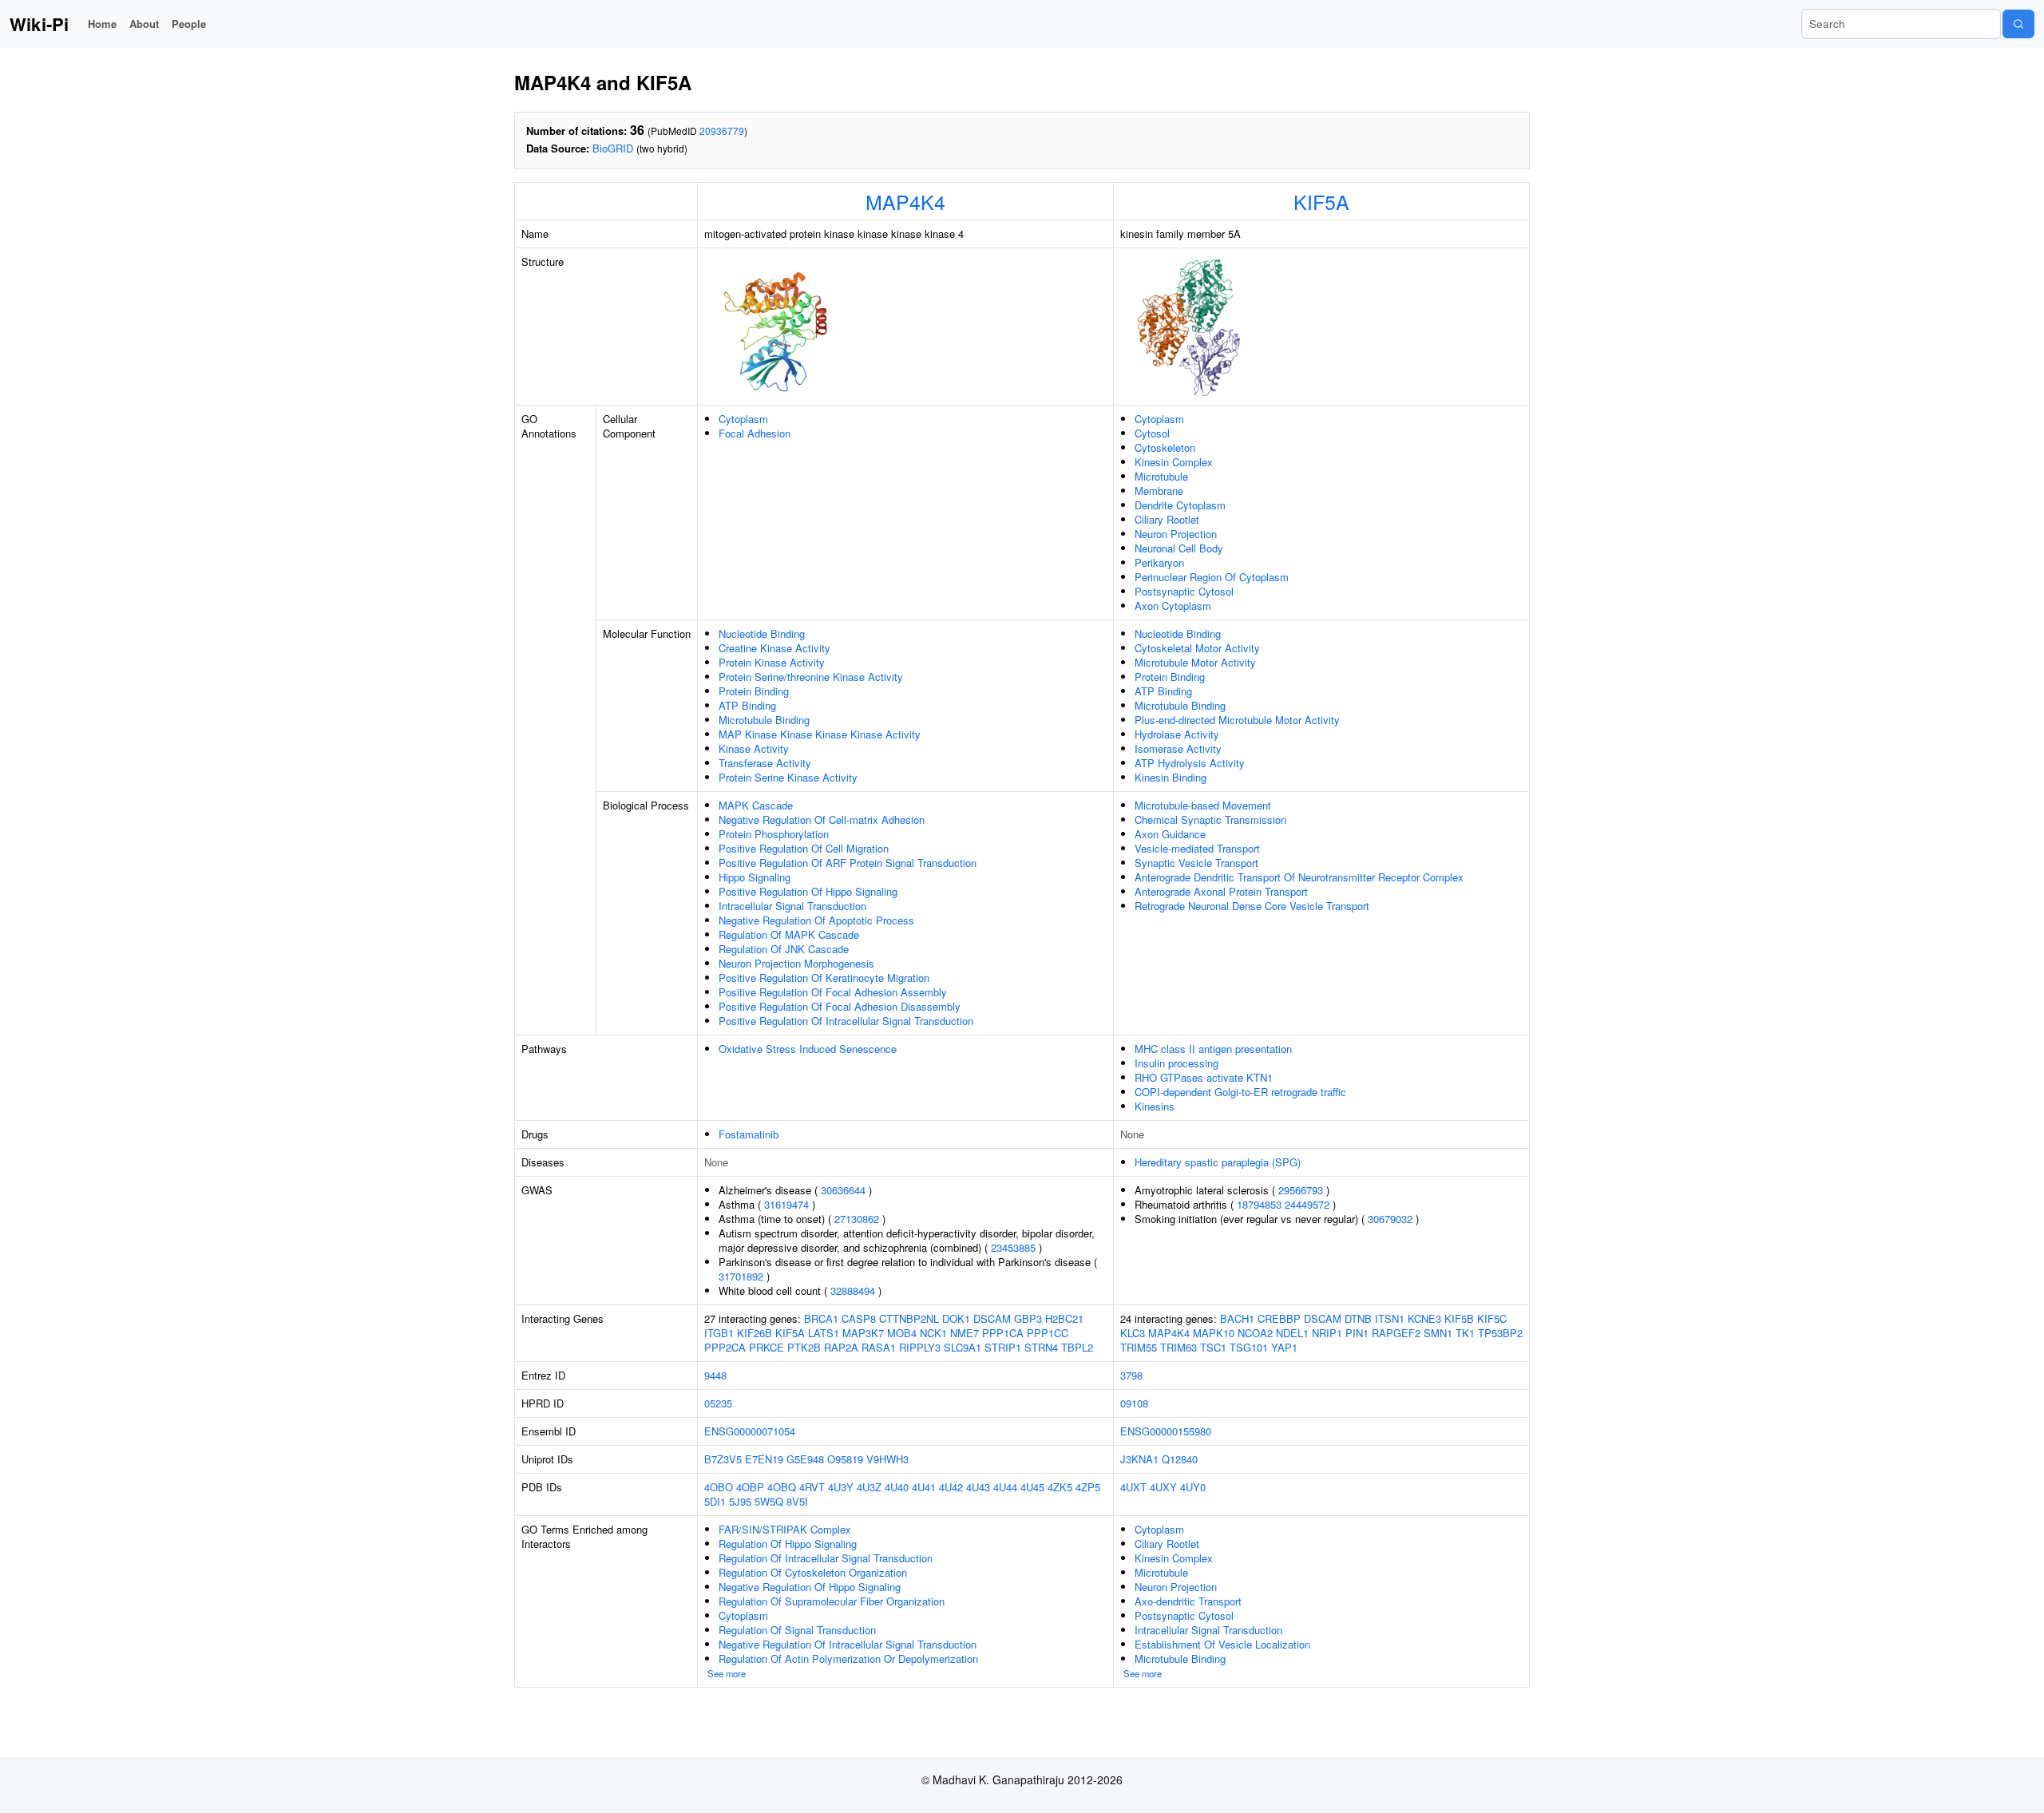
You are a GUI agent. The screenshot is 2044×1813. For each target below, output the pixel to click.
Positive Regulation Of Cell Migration (804, 848)
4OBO (719, 1487)
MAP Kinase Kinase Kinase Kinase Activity (820, 734)
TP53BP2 (1500, 1333)
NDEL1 (1292, 1333)
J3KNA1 (1139, 1459)
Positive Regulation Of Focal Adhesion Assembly (833, 992)
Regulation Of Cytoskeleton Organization (813, 1572)
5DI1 (715, 1501)
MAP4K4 (905, 201)
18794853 (1259, 1204)
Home (102, 24)
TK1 (1465, 1333)
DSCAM (992, 1318)
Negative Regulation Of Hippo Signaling (810, 1587)
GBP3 (1028, 1318)
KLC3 (1133, 1333)
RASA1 (879, 1347)
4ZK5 (1060, 1487)
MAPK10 (1214, 1333)
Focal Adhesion (755, 433)
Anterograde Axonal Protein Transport (1221, 891)
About (144, 24)
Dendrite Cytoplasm (1180, 505)
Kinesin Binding (1171, 777)
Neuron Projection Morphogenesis (796, 963)
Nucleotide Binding (762, 633)
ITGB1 (719, 1333)
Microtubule (1161, 476)
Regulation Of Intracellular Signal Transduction (826, 1558)
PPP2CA (725, 1347)
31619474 (786, 1204)
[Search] (2018, 24)
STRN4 (1041, 1347)
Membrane (1159, 491)
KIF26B (755, 1333)
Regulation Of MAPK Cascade (789, 934)
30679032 (1390, 1219)
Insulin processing (1176, 1063)
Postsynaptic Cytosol (1184, 591)
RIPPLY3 (920, 1347)
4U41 (924, 1487)
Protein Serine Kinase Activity (788, 777)
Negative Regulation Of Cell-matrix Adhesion (822, 819)
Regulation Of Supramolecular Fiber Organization (832, 1601)
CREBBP (1279, 1318)
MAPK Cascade (756, 805)
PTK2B (804, 1347)
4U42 (951, 1487)
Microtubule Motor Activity (1195, 662)
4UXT (1133, 1487)
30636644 (843, 1190)
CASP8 (859, 1318)
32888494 (853, 1290)
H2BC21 (1064, 1318)
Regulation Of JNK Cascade (784, 949)
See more (727, 1673)
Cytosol (1152, 433)
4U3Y (841, 1487)
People (189, 24)
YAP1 (1284, 1347)
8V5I (797, 1501)
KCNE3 (1424, 1318)
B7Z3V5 (723, 1459)
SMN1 (1438, 1333)
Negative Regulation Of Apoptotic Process (816, 920)
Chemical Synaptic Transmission (1210, 819)
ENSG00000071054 (750, 1431)
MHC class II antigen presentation (1213, 1049)
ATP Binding (747, 705)
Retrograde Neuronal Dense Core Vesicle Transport (1252, 906)
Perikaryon (1159, 562)
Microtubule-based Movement (1203, 805)
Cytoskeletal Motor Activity (1197, 648)
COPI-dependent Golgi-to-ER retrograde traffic (1240, 1092)
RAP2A (841, 1347)
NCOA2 (1255, 1333)
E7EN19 (764, 1459)
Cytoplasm (743, 419)
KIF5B (1459, 1318)
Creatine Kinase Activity (774, 648)
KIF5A (1321, 201)
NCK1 (933, 1333)
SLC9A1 (963, 1347)
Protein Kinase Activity (772, 662)
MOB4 (902, 1333)
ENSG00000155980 (1166, 1431)
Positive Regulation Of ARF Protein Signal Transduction (848, 863)
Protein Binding (754, 691)
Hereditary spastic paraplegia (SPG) (1218, 1162)
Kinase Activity (754, 748)
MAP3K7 (863, 1333)
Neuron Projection (1176, 534)
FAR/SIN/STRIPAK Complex (785, 1529)
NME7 (965, 1333)
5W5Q (769, 1501)
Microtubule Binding (764, 720)
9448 (715, 1375)
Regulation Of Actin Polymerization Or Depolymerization (848, 1659)
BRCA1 (821, 1318)
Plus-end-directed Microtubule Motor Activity (1237, 720)
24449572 (1307, 1204)
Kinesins (1155, 1106)
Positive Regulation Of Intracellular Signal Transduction (846, 1021)
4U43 (978, 1487)
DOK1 (956, 1318)
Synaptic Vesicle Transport (1196, 863)
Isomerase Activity (1178, 748)
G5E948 (805, 1459)
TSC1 (1213, 1347)
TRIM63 (1178, 1347)
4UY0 (1193, 1487)
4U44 (1005, 1487)
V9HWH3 (887, 1459)
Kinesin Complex (1174, 462)
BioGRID (613, 148)
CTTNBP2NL (909, 1318)
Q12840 (1180, 1459)
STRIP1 (1003, 1347)
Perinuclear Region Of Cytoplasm (1212, 577)
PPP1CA (1003, 1333)
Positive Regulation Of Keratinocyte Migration (824, 978)
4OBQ (782, 1487)
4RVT (812, 1487)
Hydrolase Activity (1177, 734)
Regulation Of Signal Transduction (797, 1630)
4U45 (1032, 1487)
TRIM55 (1139, 1347)
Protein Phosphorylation (774, 834)
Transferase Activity (765, 763)
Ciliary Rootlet (1167, 519)
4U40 (897, 1487)
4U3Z (869, 1487)
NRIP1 (1327, 1333)
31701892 (741, 1276)
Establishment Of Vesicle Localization (1222, 1644)
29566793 (1301, 1190)
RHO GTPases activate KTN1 (1204, 1077)
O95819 (845, 1459)
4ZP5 (1088, 1487)
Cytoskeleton (1165, 447)
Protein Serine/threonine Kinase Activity (811, 677)
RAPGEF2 (1396, 1333)
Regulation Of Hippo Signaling (788, 1544)
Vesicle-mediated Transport (1197, 848)
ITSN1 (1390, 1318)
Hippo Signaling (755, 877)
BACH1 (1237, 1318)
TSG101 (1249, 1347)
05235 (718, 1403)
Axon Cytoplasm (1173, 606)
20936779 (722, 131)
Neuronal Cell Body (1179, 548)
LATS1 (824, 1333)
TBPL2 (1077, 1347)
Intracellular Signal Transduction (792, 906)
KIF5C (1492, 1318)
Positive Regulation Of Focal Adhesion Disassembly (840, 1006)
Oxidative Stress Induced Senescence (808, 1049)
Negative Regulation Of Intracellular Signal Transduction (848, 1644)
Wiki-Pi (39, 24)
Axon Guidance (1170, 834)
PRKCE (766, 1347)
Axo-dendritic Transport (1188, 1601)
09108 (1134, 1403)
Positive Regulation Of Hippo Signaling (808, 891)
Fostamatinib (749, 1134)
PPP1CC (1048, 1333)
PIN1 (1357, 1333)
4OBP (750, 1487)
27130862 (857, 1219)
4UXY (1163, 1487)
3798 (1131, 1375)
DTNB (1358, 1318)
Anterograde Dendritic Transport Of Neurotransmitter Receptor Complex (1299, 877)
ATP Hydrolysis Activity (1190, 763)
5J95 (740, 1501)
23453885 (1013, 1247)
